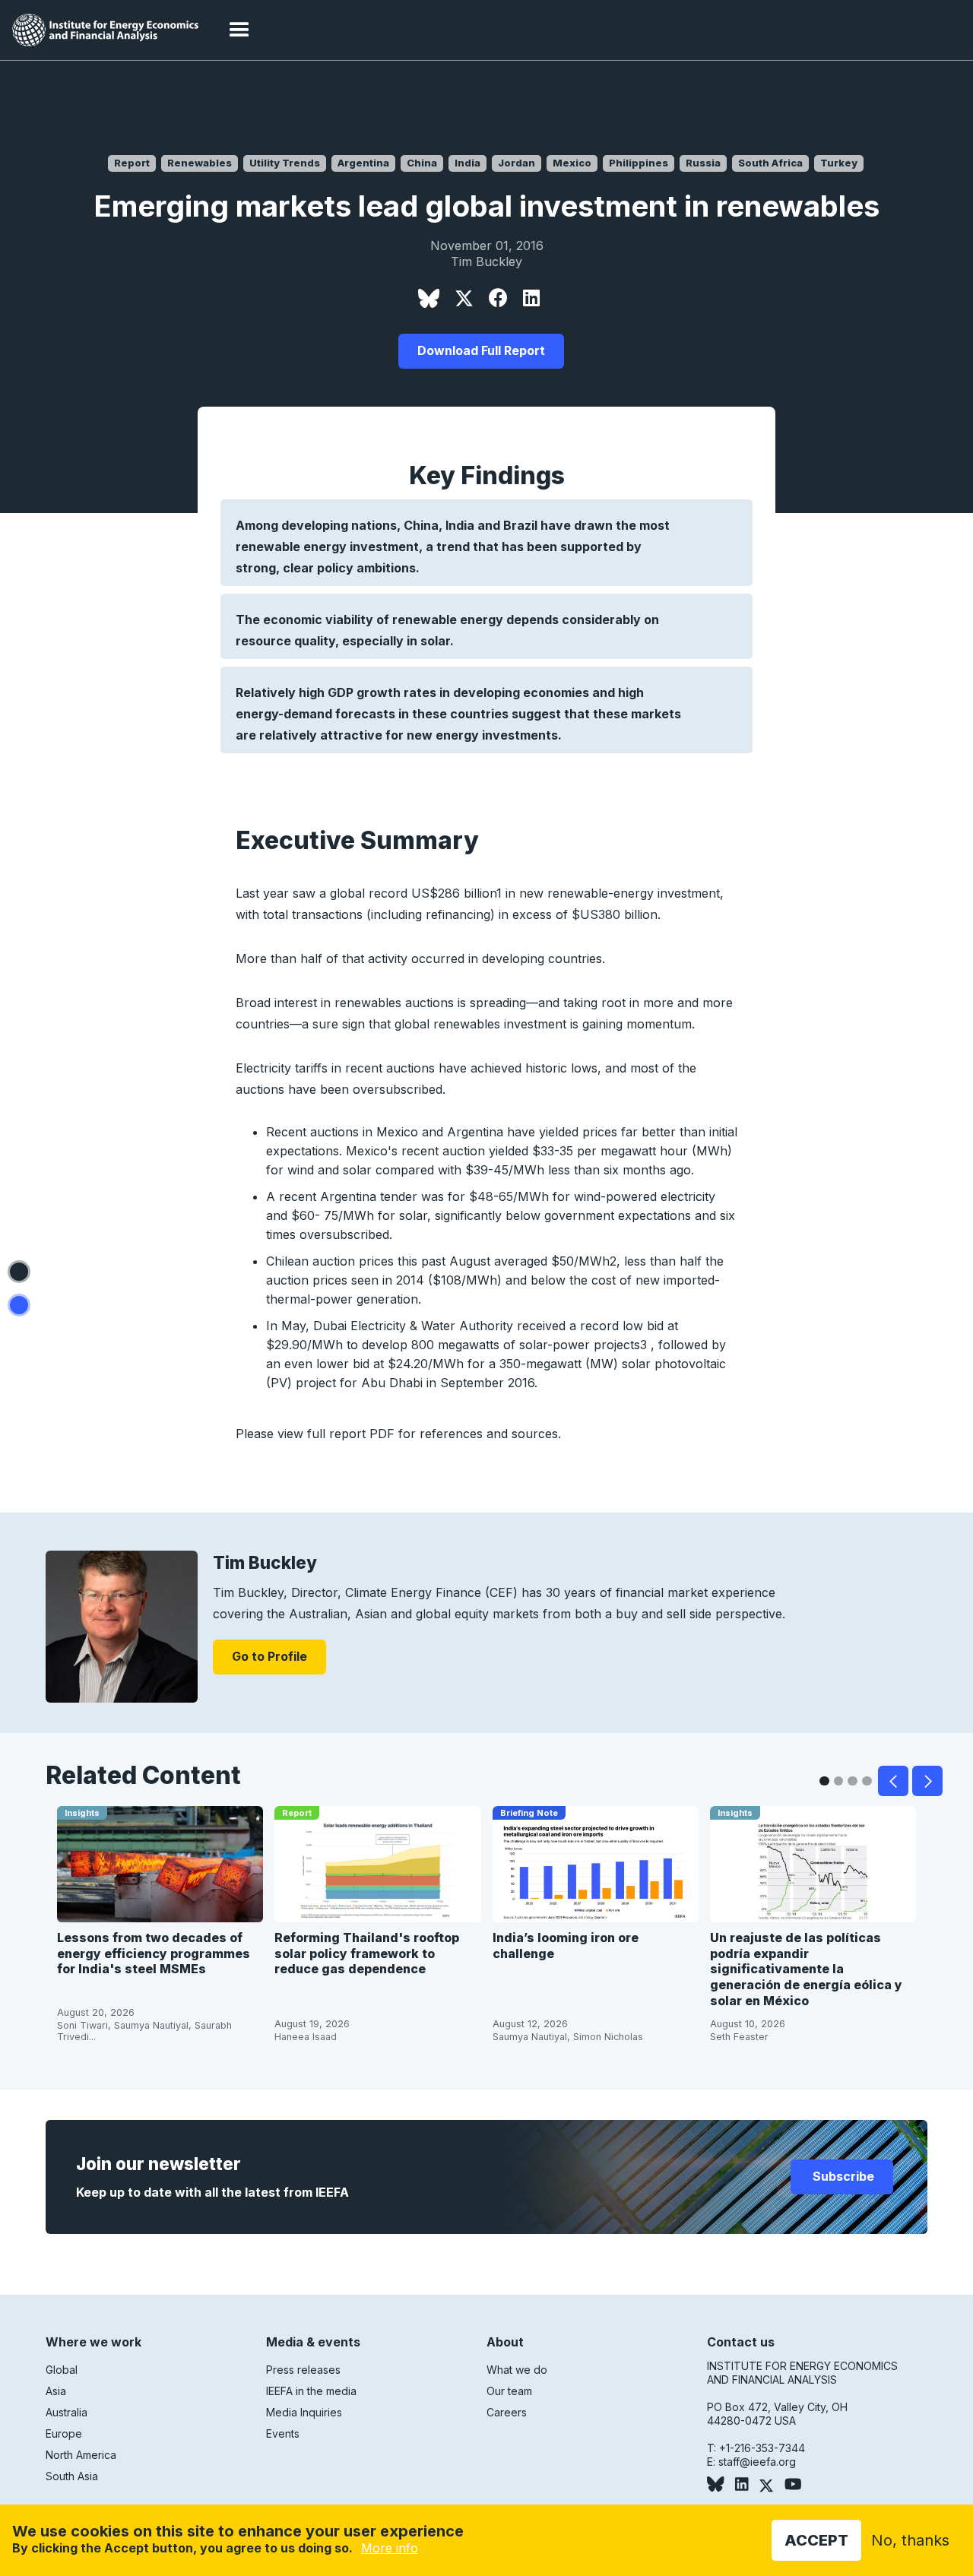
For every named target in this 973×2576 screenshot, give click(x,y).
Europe (64, 2433)
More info (390, 2548)
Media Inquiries (304, 2412)
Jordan (517, 163)
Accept (816, 2540)
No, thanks (910, 2540)
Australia (67, 2412)
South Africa (770, 163)
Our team (509, 2391)
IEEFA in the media (311, 2391)
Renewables (200, 163)
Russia (703, 163)
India (467, 163)
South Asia (72, 2476)
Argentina (363, 163)
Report (132, 163)
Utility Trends (285, 163)
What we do (517, 2370)
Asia (56, 2391)
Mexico (572, 163)
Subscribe (842, 2176)
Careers (507, 2412)
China (422, 163)
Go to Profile (269, 1656)
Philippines (639, 163)
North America (81, 2455)
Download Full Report (481, 350)
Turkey (839, 163)
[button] (239, 30)
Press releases (303, 2370)
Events (283, 2433)
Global (62, 2370)
